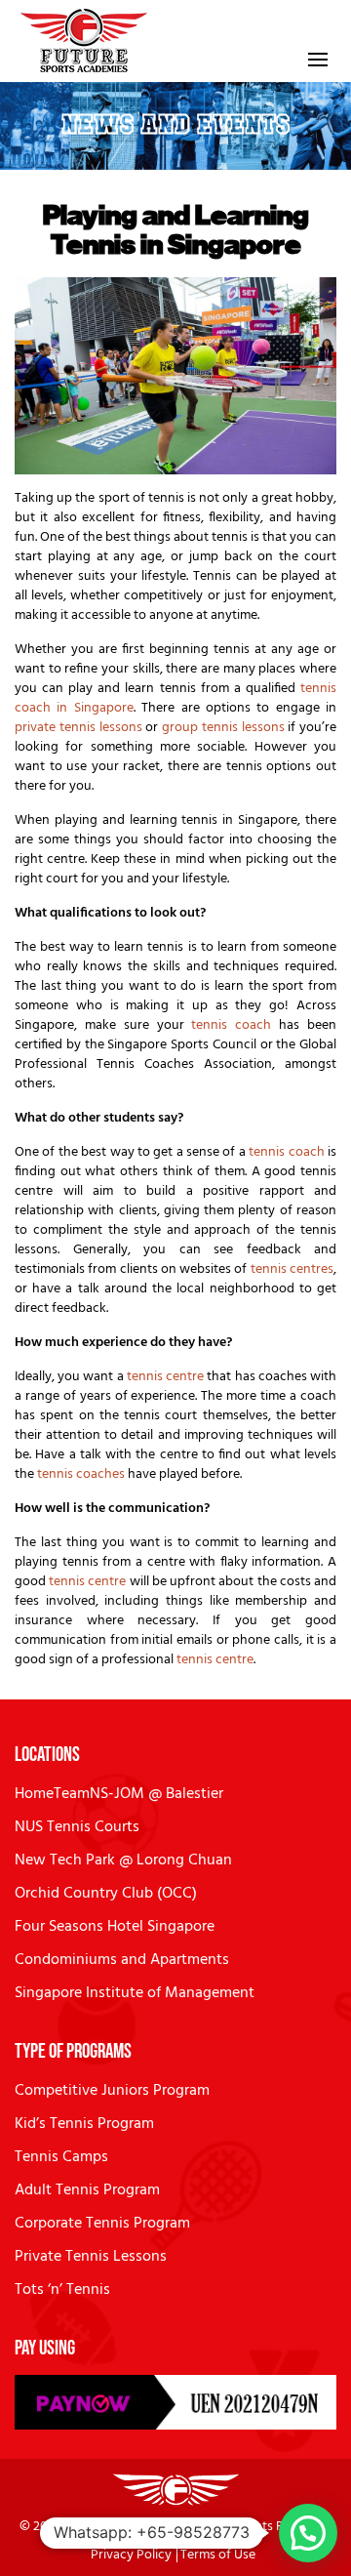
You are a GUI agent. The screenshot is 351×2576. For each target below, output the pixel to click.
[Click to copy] (175, 2402)
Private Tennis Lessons (91, 2257)
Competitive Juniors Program (112, 2091)
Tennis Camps (61, 2157)
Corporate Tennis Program (102, 2224)
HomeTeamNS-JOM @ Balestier (119, 1794)
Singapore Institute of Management (135, 1993)
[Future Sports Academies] (84, 41)
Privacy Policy (131, 2555)
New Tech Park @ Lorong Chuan (123, 1860)
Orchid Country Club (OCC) (106, 1894)
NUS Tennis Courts (77, 1827)
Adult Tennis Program (87, 2190)
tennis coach (231, 1025)
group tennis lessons (223, 728)
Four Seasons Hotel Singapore (115, 1927)
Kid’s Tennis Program (84, 2124)
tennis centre (165, 1377)
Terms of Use (218, 2555)
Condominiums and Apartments (122, 1960)
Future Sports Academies (137, 2527)
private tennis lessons (78, 728)
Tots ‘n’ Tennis (62, 2290)
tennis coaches (82, 1474)
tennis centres (292, 1269)
